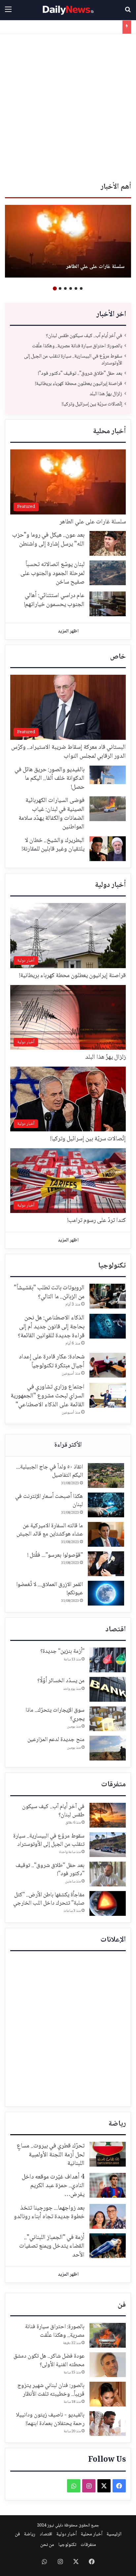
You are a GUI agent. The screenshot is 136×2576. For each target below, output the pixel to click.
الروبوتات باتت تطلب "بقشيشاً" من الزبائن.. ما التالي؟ (49, 1292)
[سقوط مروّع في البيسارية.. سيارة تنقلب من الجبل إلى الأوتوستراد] (108, 1845)
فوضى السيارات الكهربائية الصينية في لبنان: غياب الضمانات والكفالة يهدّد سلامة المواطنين (51, 814)
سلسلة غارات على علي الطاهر (95, 267)
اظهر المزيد (68, 631)
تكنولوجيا (112, 1266)
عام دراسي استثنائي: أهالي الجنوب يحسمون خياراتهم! (54, 600)
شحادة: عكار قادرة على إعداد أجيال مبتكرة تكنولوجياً (52, 1362)
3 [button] (71, 288)
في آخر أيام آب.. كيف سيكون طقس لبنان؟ (84, 336)
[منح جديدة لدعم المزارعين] (108, 1748)
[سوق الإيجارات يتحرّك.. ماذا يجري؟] (108, 1719)
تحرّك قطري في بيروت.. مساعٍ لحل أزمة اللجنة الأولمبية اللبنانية (51, 2155)
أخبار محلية (109, 432)
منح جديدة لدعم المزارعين (56, 1740)
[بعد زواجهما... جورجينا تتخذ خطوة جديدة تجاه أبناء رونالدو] (108, 2216)
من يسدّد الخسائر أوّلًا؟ (61, 1681)
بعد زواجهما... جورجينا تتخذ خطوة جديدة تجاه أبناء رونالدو (49, 2213)
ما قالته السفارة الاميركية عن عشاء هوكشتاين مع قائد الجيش (50, 1530)
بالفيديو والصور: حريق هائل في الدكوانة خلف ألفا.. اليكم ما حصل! (50, 779)
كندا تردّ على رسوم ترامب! (97, 1221)
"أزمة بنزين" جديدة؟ (62, 1651)
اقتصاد (116, 1630)
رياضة (117, 2124)
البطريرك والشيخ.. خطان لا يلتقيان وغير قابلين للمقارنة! (53, 845)
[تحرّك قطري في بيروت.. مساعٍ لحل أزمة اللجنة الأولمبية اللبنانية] (108, 2154)
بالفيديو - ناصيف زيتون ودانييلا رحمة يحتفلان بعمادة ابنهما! (50, 2419)
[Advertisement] (68, 105)
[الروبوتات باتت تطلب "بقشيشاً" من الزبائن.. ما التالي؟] (108, 1296)
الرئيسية (114, 2534)
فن (122, 2305)
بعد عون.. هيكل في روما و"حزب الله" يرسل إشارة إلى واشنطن (48, 540)
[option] (68, 241)
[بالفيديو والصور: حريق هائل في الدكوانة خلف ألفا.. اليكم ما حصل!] (108, 775)
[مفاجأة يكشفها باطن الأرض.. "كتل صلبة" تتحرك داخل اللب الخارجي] (108, 1903)
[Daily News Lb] (68, 10)
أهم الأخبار (116, 187)
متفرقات (113, 1785)
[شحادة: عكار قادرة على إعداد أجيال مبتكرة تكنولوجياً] (108, 1365)
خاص (118, 657)
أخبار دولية (110, 885)
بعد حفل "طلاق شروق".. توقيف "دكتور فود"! (80, 374)
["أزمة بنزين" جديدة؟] (108, 1660)
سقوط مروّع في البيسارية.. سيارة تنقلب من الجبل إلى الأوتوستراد (73, 360)
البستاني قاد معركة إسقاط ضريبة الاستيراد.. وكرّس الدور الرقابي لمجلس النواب (68, 752)
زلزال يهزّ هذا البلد (104, 27)
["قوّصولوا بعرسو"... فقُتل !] (106, 1564)
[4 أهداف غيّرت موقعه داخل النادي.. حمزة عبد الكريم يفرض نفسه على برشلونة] (108, 2185)
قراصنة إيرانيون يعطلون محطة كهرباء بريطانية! (79, 384)
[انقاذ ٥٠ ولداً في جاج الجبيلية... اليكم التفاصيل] (106, 1476)
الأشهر (68, 1445)
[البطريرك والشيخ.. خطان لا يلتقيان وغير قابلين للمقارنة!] (108, 849)
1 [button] (81, 288)
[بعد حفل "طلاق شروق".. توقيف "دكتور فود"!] (108, 1874)
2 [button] (76, 288)
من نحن (47, 2545)
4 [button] (65, 288)
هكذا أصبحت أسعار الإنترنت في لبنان (49, 1501)
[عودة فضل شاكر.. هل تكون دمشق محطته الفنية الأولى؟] (108, 2365)
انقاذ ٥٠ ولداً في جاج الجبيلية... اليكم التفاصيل (50, 1471)
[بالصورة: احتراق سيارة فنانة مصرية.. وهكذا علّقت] (108, 2335)
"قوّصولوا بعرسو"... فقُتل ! (55, 1555)
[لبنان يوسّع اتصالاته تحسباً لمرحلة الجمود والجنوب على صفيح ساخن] (108, 573)
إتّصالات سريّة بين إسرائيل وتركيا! (92, 404)
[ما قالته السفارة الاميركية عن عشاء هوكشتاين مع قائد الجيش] (106, 1534)
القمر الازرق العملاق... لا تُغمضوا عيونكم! (50, 1589)
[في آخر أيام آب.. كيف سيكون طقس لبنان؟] (108, 1815)
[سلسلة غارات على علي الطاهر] (68, 241)
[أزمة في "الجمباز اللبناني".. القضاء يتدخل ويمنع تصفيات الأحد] (108, 2246)
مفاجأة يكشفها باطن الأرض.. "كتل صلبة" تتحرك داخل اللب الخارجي (48, 1899)
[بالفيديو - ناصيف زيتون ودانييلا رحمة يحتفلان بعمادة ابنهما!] (108, 2424)
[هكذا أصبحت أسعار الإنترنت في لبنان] (106, 1505)
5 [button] (60, 288)
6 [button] (55, 288)
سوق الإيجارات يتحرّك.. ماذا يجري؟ (55, 1714)
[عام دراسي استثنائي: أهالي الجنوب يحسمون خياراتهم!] (108, 604)
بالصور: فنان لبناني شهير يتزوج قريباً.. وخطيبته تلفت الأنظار (51, 2390)
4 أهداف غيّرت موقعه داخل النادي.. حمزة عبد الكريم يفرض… (53, 2186)
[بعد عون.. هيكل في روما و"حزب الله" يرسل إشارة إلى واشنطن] (108, 543)
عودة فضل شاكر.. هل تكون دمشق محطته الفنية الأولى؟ (49, 2360)
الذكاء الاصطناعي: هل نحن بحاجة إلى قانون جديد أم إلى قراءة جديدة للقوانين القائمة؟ (51, 1327)
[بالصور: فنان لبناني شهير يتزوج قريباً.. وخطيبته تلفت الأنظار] (108, 2394)
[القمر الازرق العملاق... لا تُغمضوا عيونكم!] (106, 1593)
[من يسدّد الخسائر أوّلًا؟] (108, 1689)
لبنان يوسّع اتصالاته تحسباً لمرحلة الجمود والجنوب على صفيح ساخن (52, 573)
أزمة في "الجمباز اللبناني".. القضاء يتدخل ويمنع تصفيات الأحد (52, 2246)
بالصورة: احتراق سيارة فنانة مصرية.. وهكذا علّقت (77, 346)
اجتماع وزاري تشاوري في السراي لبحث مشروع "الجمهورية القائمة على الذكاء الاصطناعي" (48, 1396)
